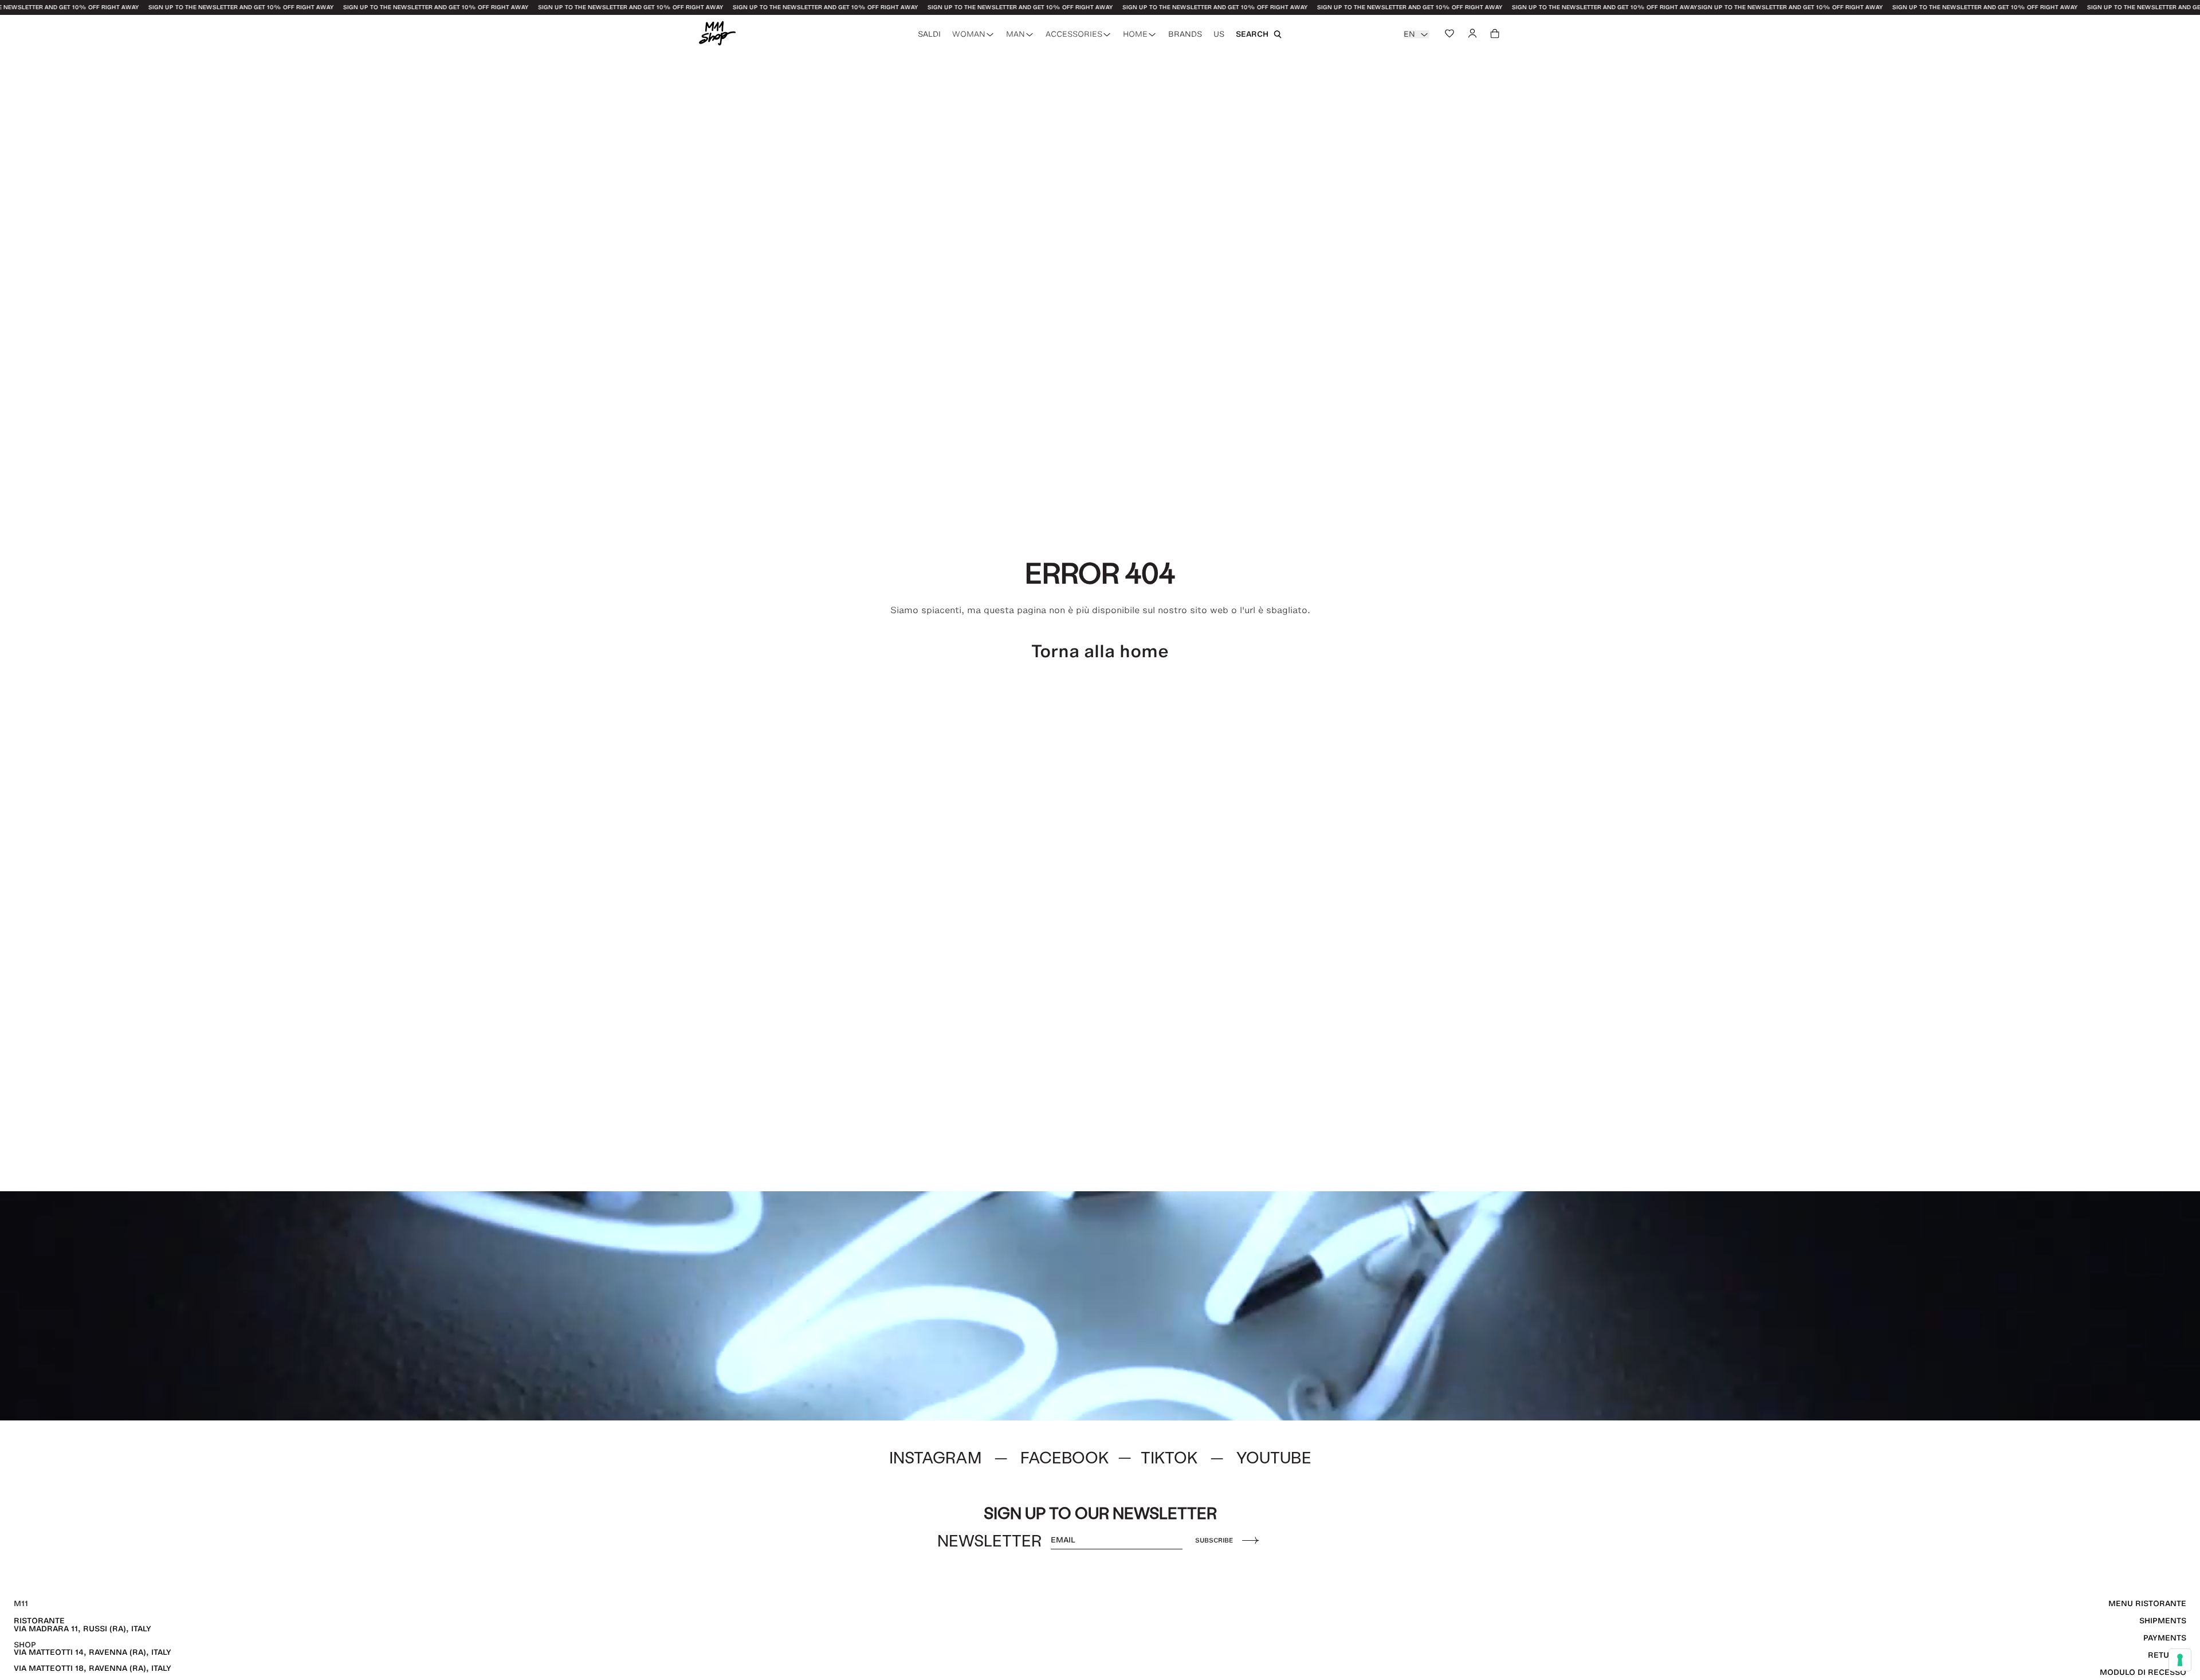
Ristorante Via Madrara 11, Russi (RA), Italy (82, 1625)
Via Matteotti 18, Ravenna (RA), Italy (93, 1668)
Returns (2167, 1655)
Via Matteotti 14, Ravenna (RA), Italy (93, 1652)
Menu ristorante (2147, 1604)
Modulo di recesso (2143, 1672)
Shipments (2163, 1621)
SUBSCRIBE (1214, 1540)
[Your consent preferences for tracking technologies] (2180, 1660)
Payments (2165, 1638)
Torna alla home (1100, 651)
